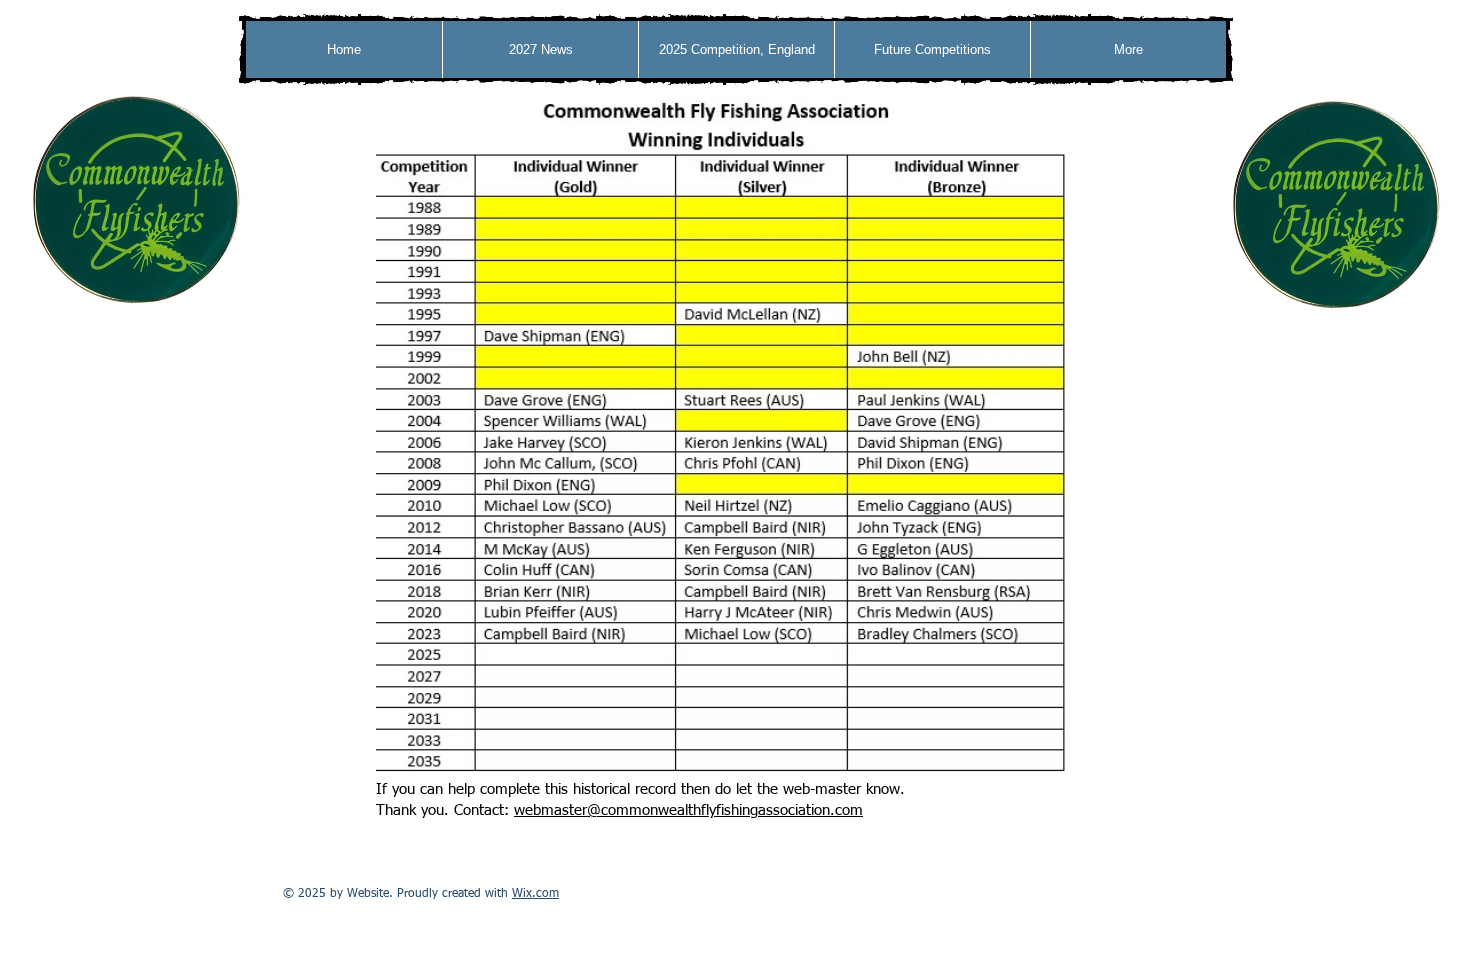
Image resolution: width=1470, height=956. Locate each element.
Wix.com (535, 894)
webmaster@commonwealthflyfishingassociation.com (688, 810)
